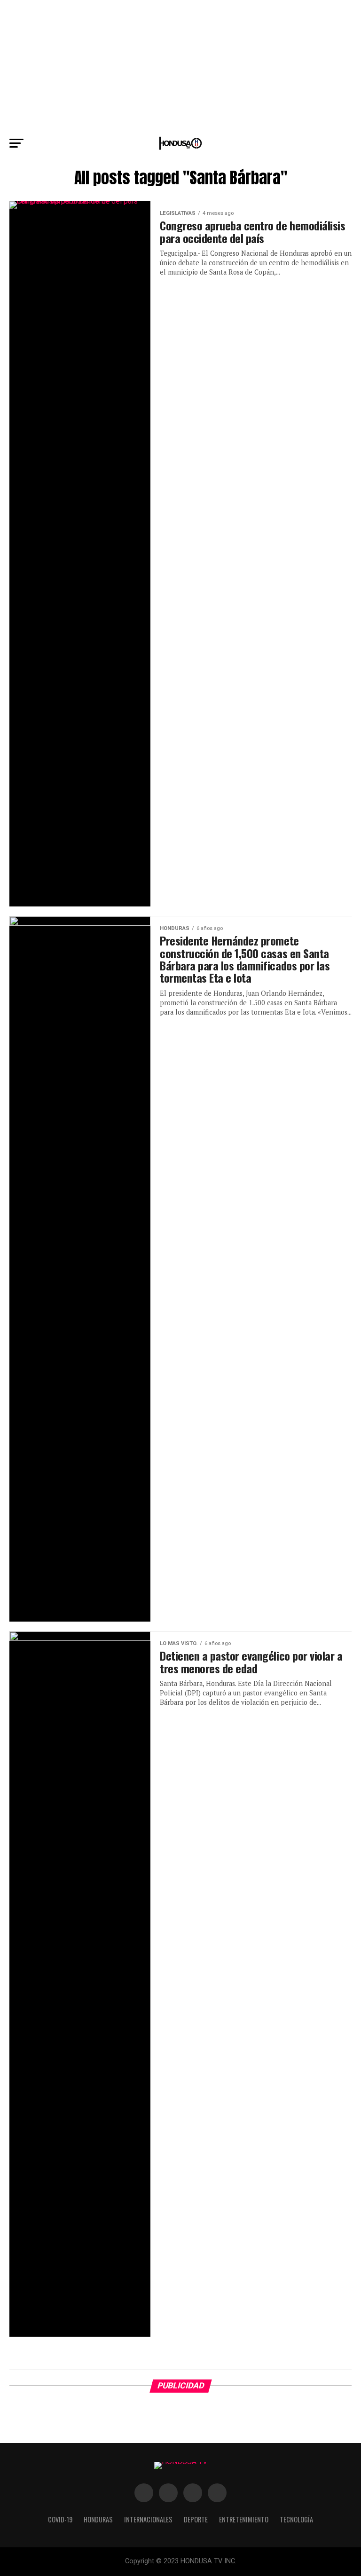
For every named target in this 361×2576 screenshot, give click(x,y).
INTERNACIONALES (148, 2519)
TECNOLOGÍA (296, 2519)
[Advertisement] (180, 66)
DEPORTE (196, 2519)
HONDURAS (98, 2519)
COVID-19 (60, 2519)
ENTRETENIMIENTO (244, 2519)
